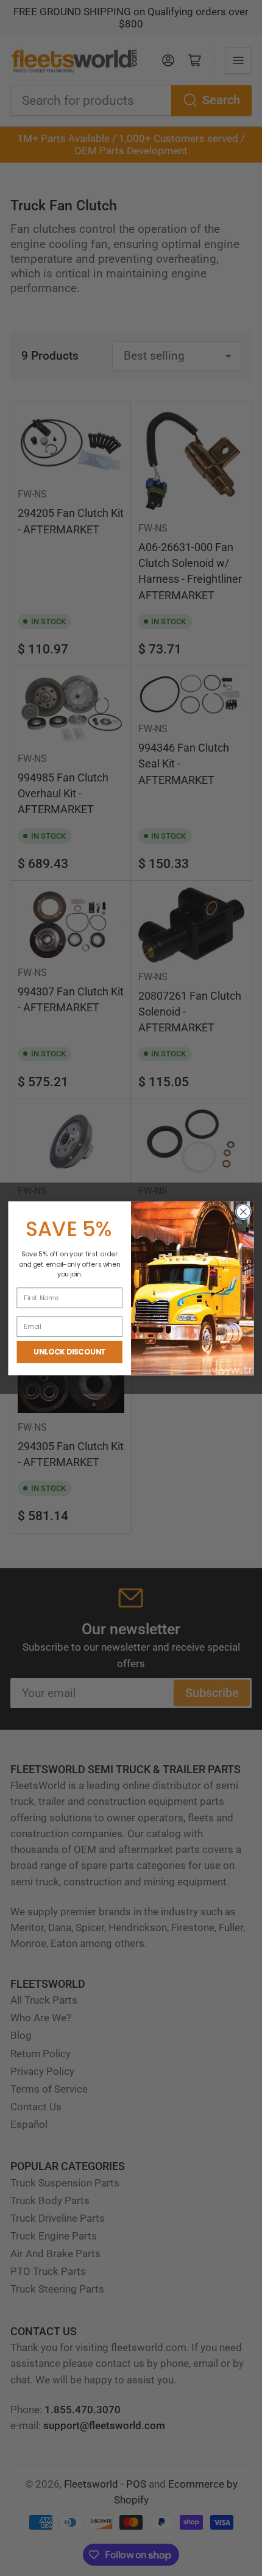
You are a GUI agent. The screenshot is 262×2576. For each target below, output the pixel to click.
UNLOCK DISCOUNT (69, 1352)
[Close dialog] (244, 1212)
